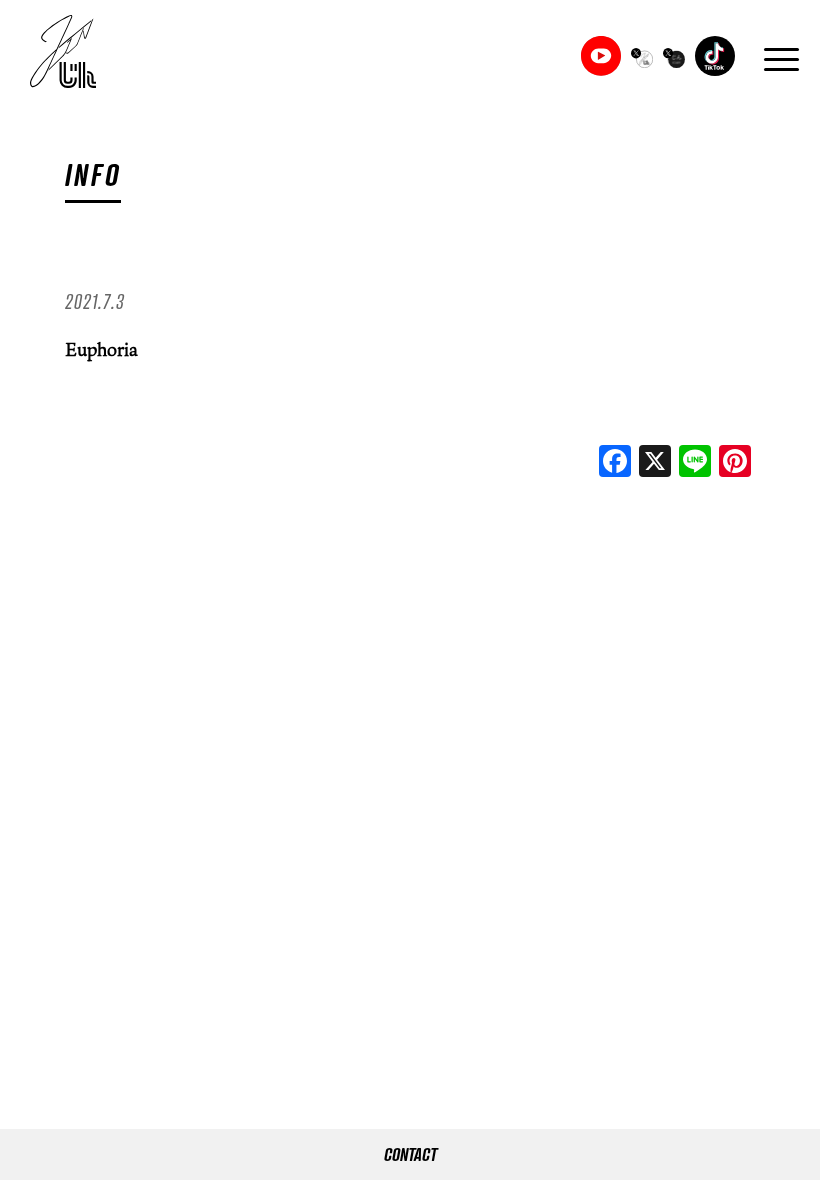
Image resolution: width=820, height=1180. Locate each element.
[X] (655, 463)
